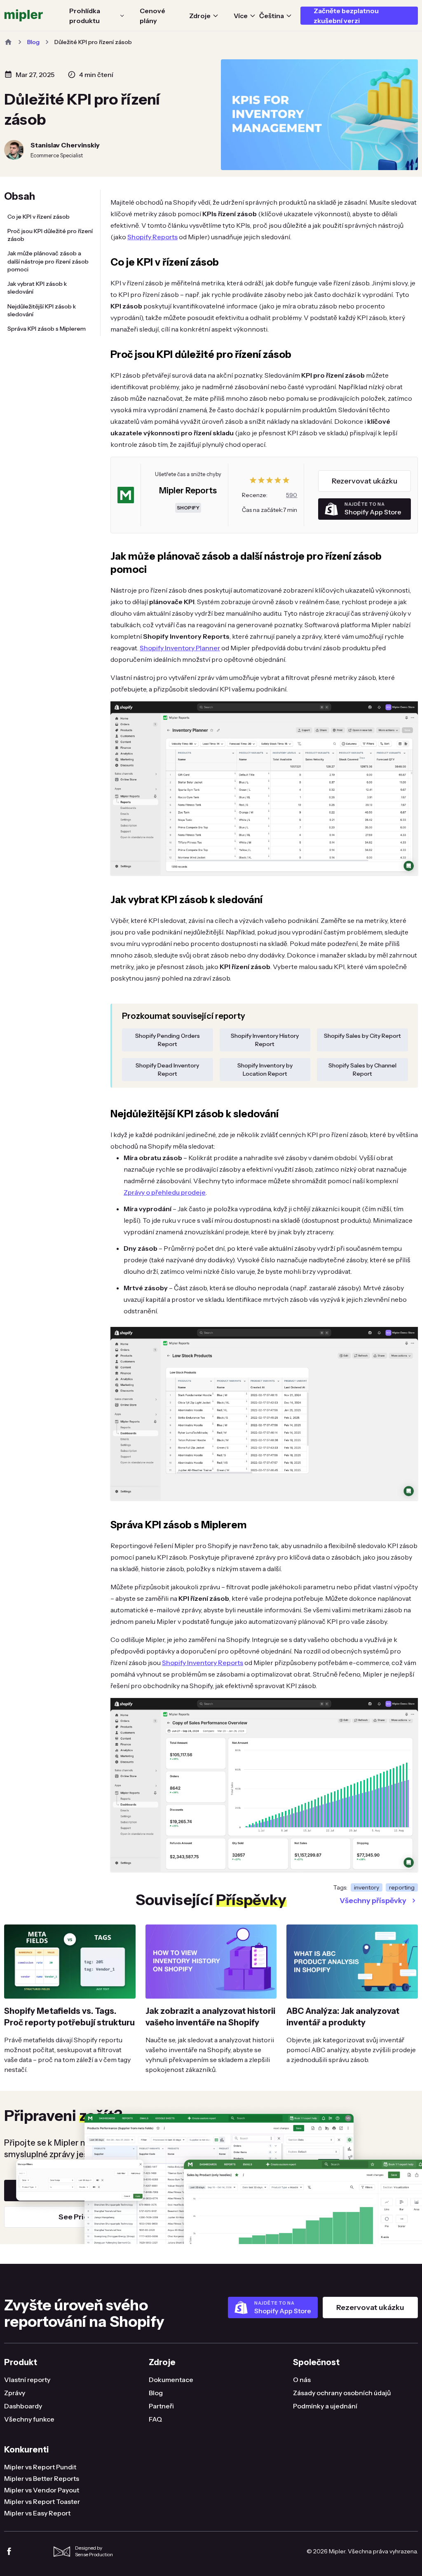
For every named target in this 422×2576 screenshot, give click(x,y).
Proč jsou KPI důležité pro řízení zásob (50, 235)
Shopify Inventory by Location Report (265, 1070)
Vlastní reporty (27, 2380)
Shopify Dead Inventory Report (167, 1070)
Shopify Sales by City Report (362, 1036)
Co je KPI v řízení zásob (39, 217)
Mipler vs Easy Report (37, 2513)
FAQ (156, 2419)
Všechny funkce (29, 2419)
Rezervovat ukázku (365, 481)
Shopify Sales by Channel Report (362, 1070)
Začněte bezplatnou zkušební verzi (346, 16)
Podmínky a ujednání (325, 2406)
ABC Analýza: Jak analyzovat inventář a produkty (343, 2017)
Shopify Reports (152, 237)
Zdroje (200, 16)
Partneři (161, 2406)
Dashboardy (23, 2406)
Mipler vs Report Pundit (40, 2467)
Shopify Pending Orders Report (168, 1040)
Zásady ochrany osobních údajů (342, 2393)
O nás (302, 2380)
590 (292, 495)
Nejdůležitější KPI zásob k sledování (42, 310)
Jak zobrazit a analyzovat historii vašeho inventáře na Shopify (210, 2017)
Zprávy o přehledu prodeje (165, 1192)
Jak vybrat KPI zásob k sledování (37, 288)
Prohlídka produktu (85, 16)
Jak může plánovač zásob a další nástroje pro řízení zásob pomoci (48, 261)
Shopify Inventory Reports (203, 1663)
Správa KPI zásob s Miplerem (47, 329)
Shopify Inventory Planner (180, 648)
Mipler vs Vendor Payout (42, 2490)
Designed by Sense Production (94, 2551)
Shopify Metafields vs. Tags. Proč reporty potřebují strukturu (69, 2017)
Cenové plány (152, 16)
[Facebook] (9, 2551)
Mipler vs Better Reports (42, 2478)
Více (241, 16)
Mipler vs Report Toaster (42, 2501)
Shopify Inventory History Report (265, 1040)
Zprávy (15, 2393)
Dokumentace (171, 2380)
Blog (33, 42)
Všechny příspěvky (373, 1901)
